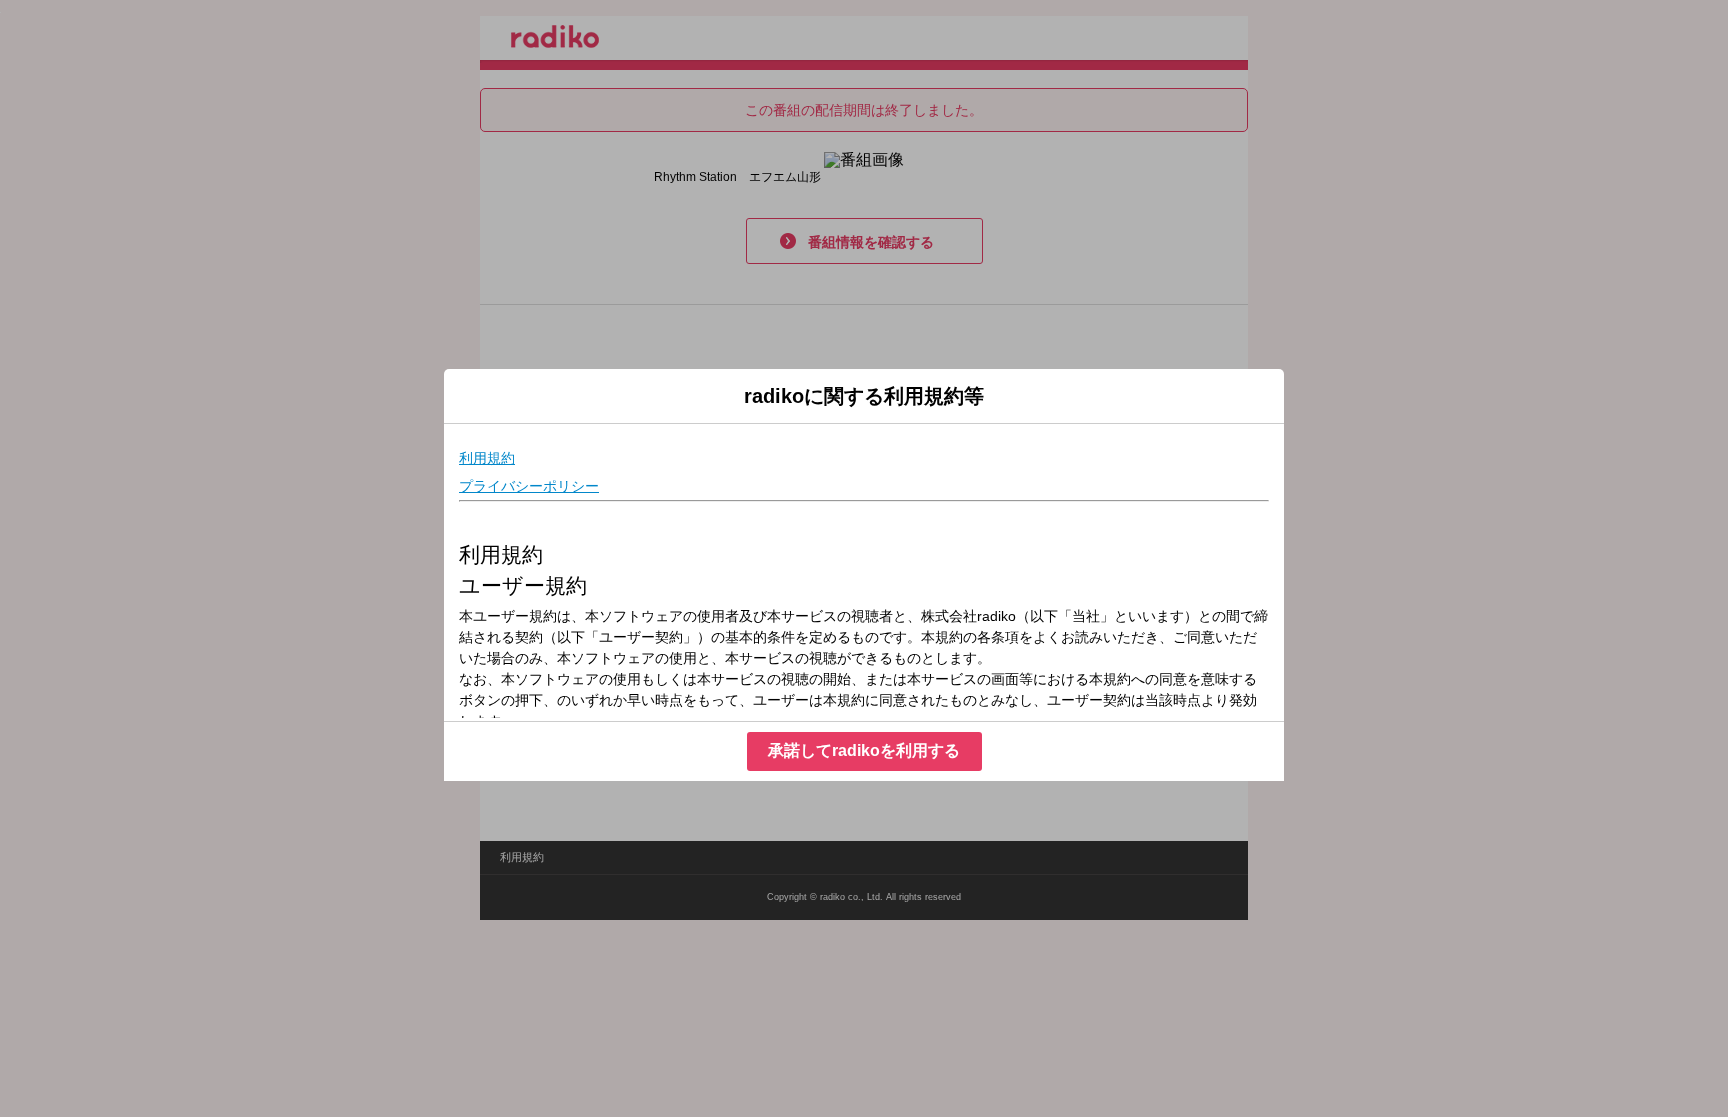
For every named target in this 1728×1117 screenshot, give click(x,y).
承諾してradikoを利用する (864, 750)
